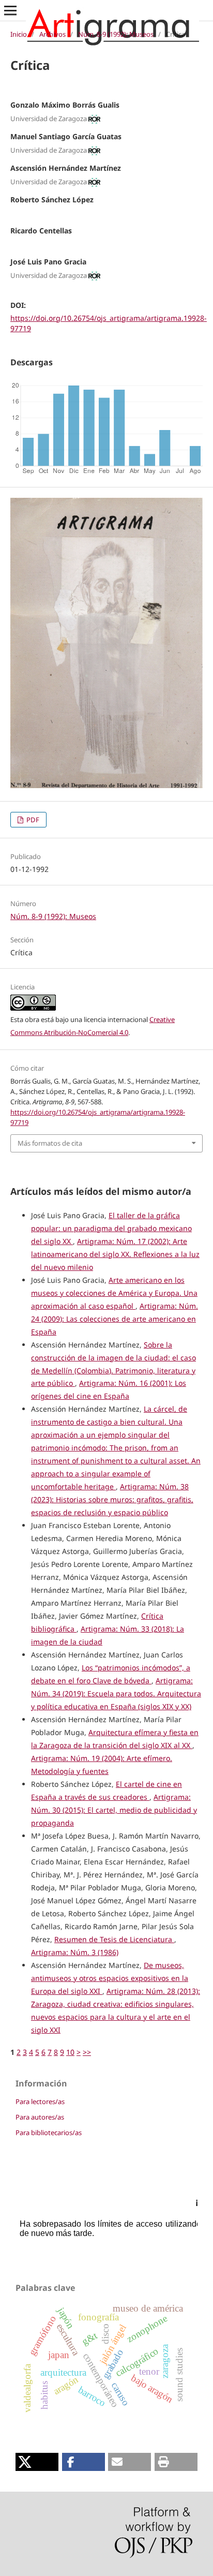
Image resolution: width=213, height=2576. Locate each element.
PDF (32, 820)
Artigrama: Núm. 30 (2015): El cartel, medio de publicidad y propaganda (114, 1810)
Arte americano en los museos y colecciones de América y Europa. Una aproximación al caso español (114, 1293)
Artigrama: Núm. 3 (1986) (75, 1952)
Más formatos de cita (50, 1143)
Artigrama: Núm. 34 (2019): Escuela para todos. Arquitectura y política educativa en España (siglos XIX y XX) (116, 1693)
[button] (37, 2462)
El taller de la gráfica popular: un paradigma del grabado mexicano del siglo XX (111, 1228)
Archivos (52, 34)
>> (87, 2052)
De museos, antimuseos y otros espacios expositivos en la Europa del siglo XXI (110, 1978)
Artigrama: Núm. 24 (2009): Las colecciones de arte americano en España (115, 1319)
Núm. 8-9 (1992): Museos (116, 34)
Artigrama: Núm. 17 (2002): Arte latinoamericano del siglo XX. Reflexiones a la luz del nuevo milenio (115, 1254)
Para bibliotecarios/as (49, 2133)
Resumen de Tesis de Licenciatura (114, 1939)
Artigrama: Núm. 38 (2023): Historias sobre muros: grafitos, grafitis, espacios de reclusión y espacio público (112, 1499)
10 (70, 2052)
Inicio (19, 34)
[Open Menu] (10, 10)
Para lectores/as (40, 2101)
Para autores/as (40, 2117)
